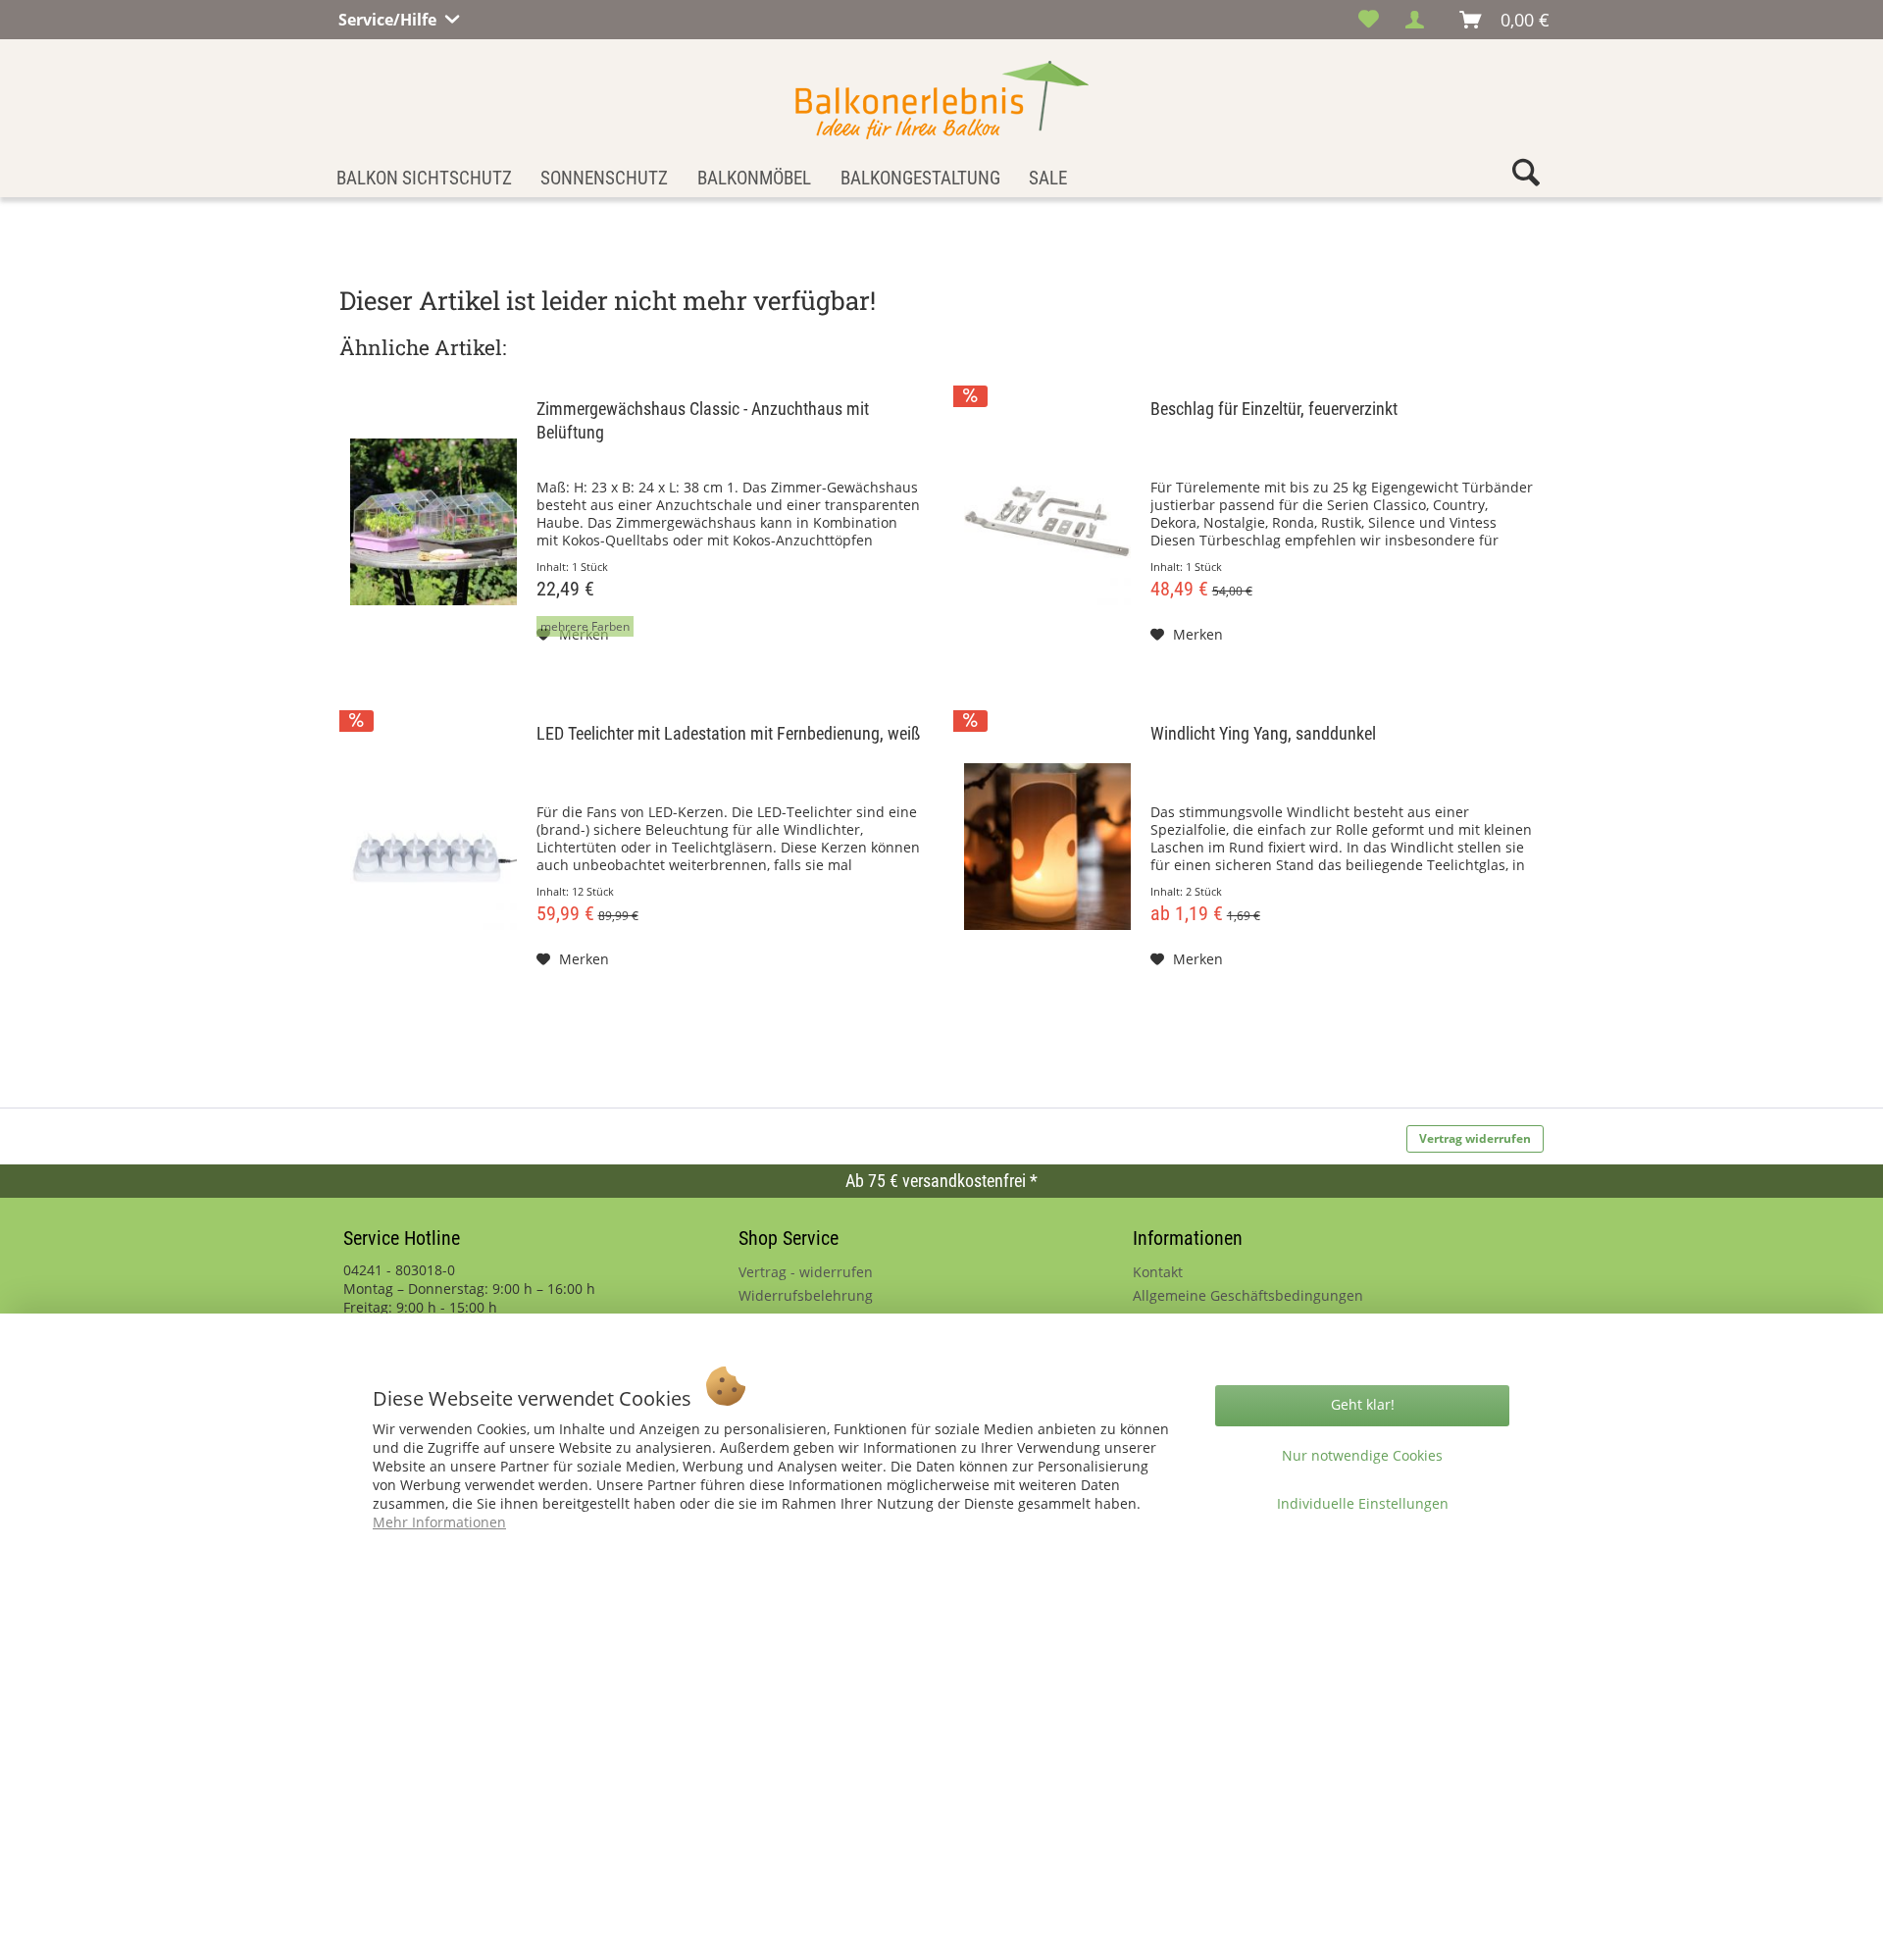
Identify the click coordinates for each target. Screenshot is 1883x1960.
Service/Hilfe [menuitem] (389, 17)
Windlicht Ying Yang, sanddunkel (1263, 733)
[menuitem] (1369, 20)
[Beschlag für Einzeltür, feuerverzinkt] (1047, 522)
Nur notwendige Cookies (1362, 1455)
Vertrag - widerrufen (806, 1272)
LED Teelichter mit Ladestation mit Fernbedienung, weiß (728, 733)
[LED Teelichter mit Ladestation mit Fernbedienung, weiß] (433, 847)
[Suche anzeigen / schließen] (1526, 177)
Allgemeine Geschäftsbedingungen (1248, 1295)
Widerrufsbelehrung (806, 1295)
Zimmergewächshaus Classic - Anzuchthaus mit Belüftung (703, 420)
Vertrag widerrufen (1475, 1138)
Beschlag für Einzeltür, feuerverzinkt (1274, 409)
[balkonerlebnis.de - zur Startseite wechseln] (942, 100)
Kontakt (1158, 1272)
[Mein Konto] (1420, 20)
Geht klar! (1363, 1404)
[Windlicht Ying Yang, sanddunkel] (1047, 847)
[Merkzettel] (1369, 20)
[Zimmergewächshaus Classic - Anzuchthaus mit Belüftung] (433, 522)
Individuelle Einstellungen (1363, 1503)
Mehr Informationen (439, 1522)
